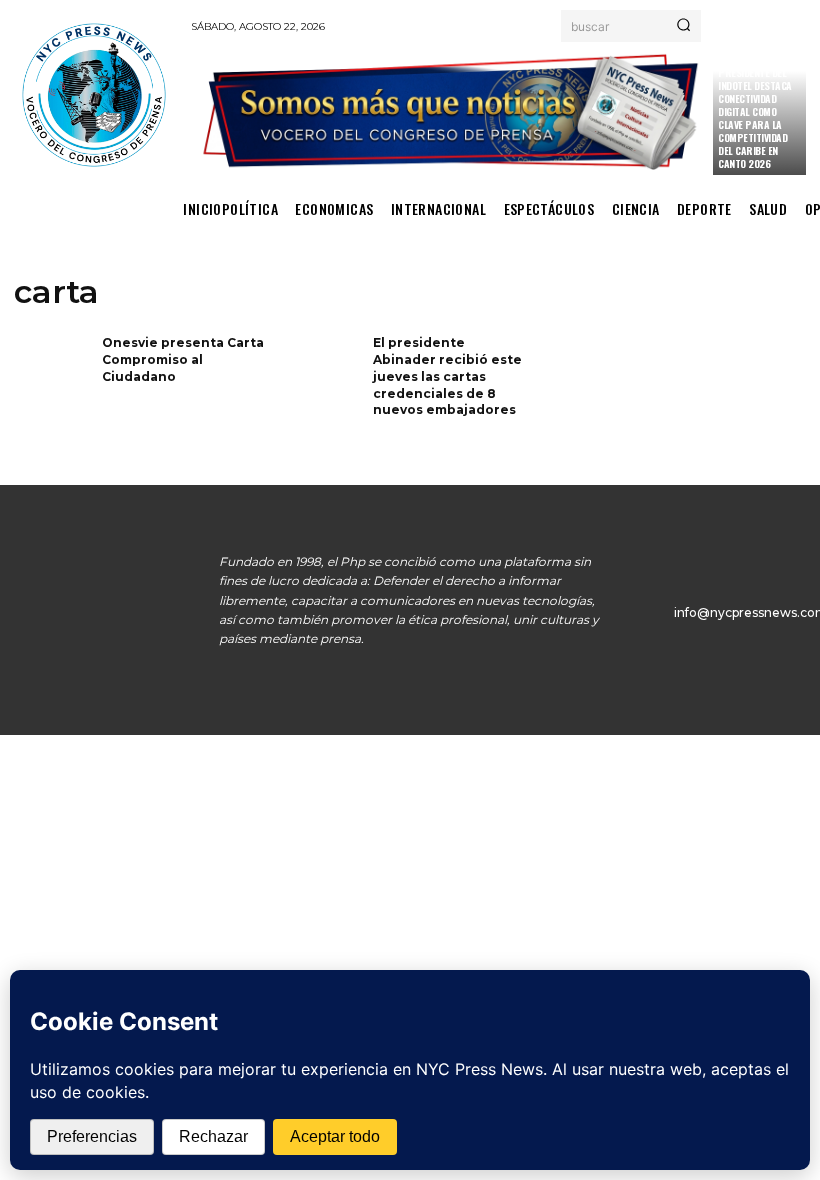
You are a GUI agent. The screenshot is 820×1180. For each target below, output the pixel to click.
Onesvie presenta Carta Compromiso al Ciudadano (183, 359)
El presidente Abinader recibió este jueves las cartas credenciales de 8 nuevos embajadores (447, 376)
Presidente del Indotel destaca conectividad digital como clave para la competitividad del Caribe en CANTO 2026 (755, 118)
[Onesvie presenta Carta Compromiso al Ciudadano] (51, 369)
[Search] (683, 26)
